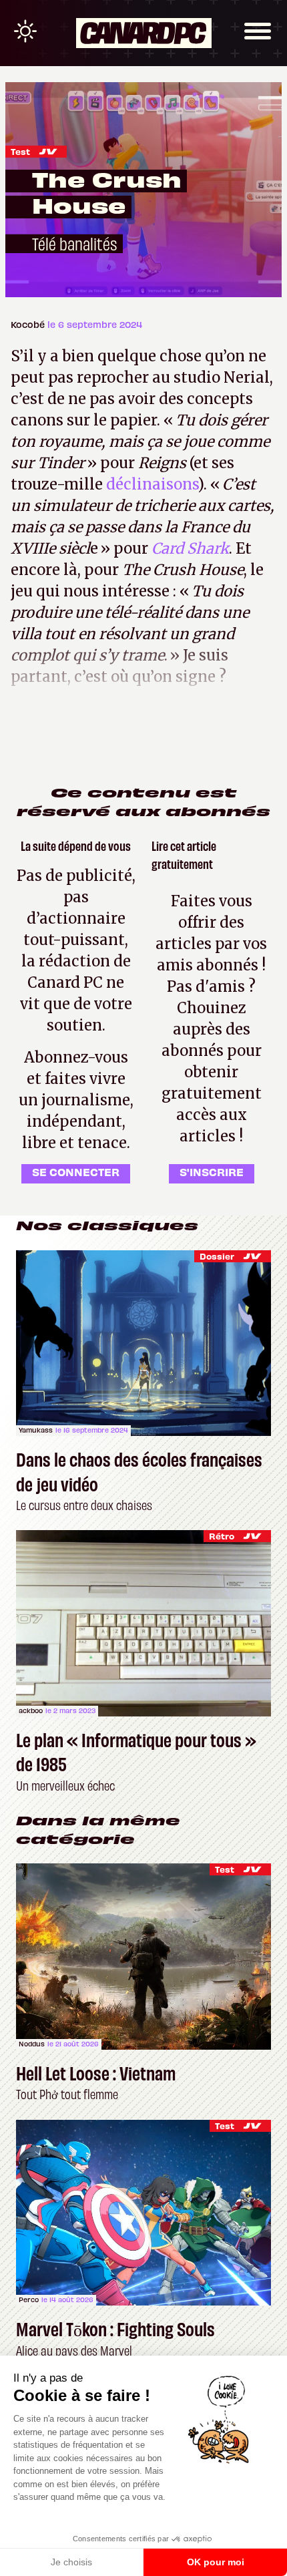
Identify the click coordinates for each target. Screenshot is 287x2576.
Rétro (222, 1536)
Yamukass (36, 1430)
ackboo (31, 1710)
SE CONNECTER (76, 1171)
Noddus (32, 2044)
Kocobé (29, 324)
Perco (29, 2299)
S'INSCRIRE (212, 1171)
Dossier (217, 1256)
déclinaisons (152, 484)
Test (20, 151)
